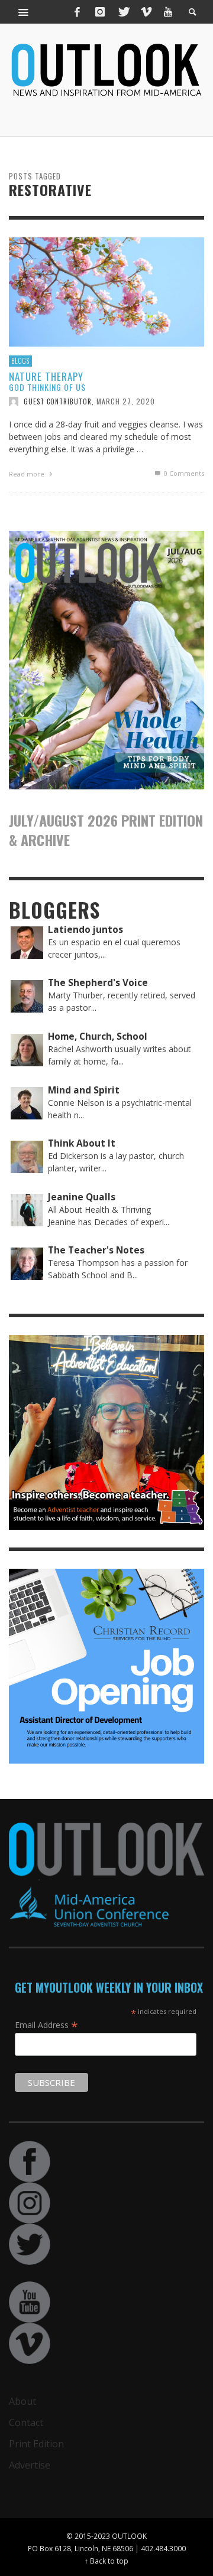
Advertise (30, 2465)
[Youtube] (168, 12)
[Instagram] (100, 12)
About (22, 2401)
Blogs (20, 361)
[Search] (24, 12)
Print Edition (36, 2444)
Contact (26, 2422)
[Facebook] (78, 12)
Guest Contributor (58, 401)
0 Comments (183, 473)
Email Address (46, 2025)
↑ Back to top (106, 2561)
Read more (28, 474)
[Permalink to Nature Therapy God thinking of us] (106, 291)
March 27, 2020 (126, 401)
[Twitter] (123, 12)
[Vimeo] (146, 12)
